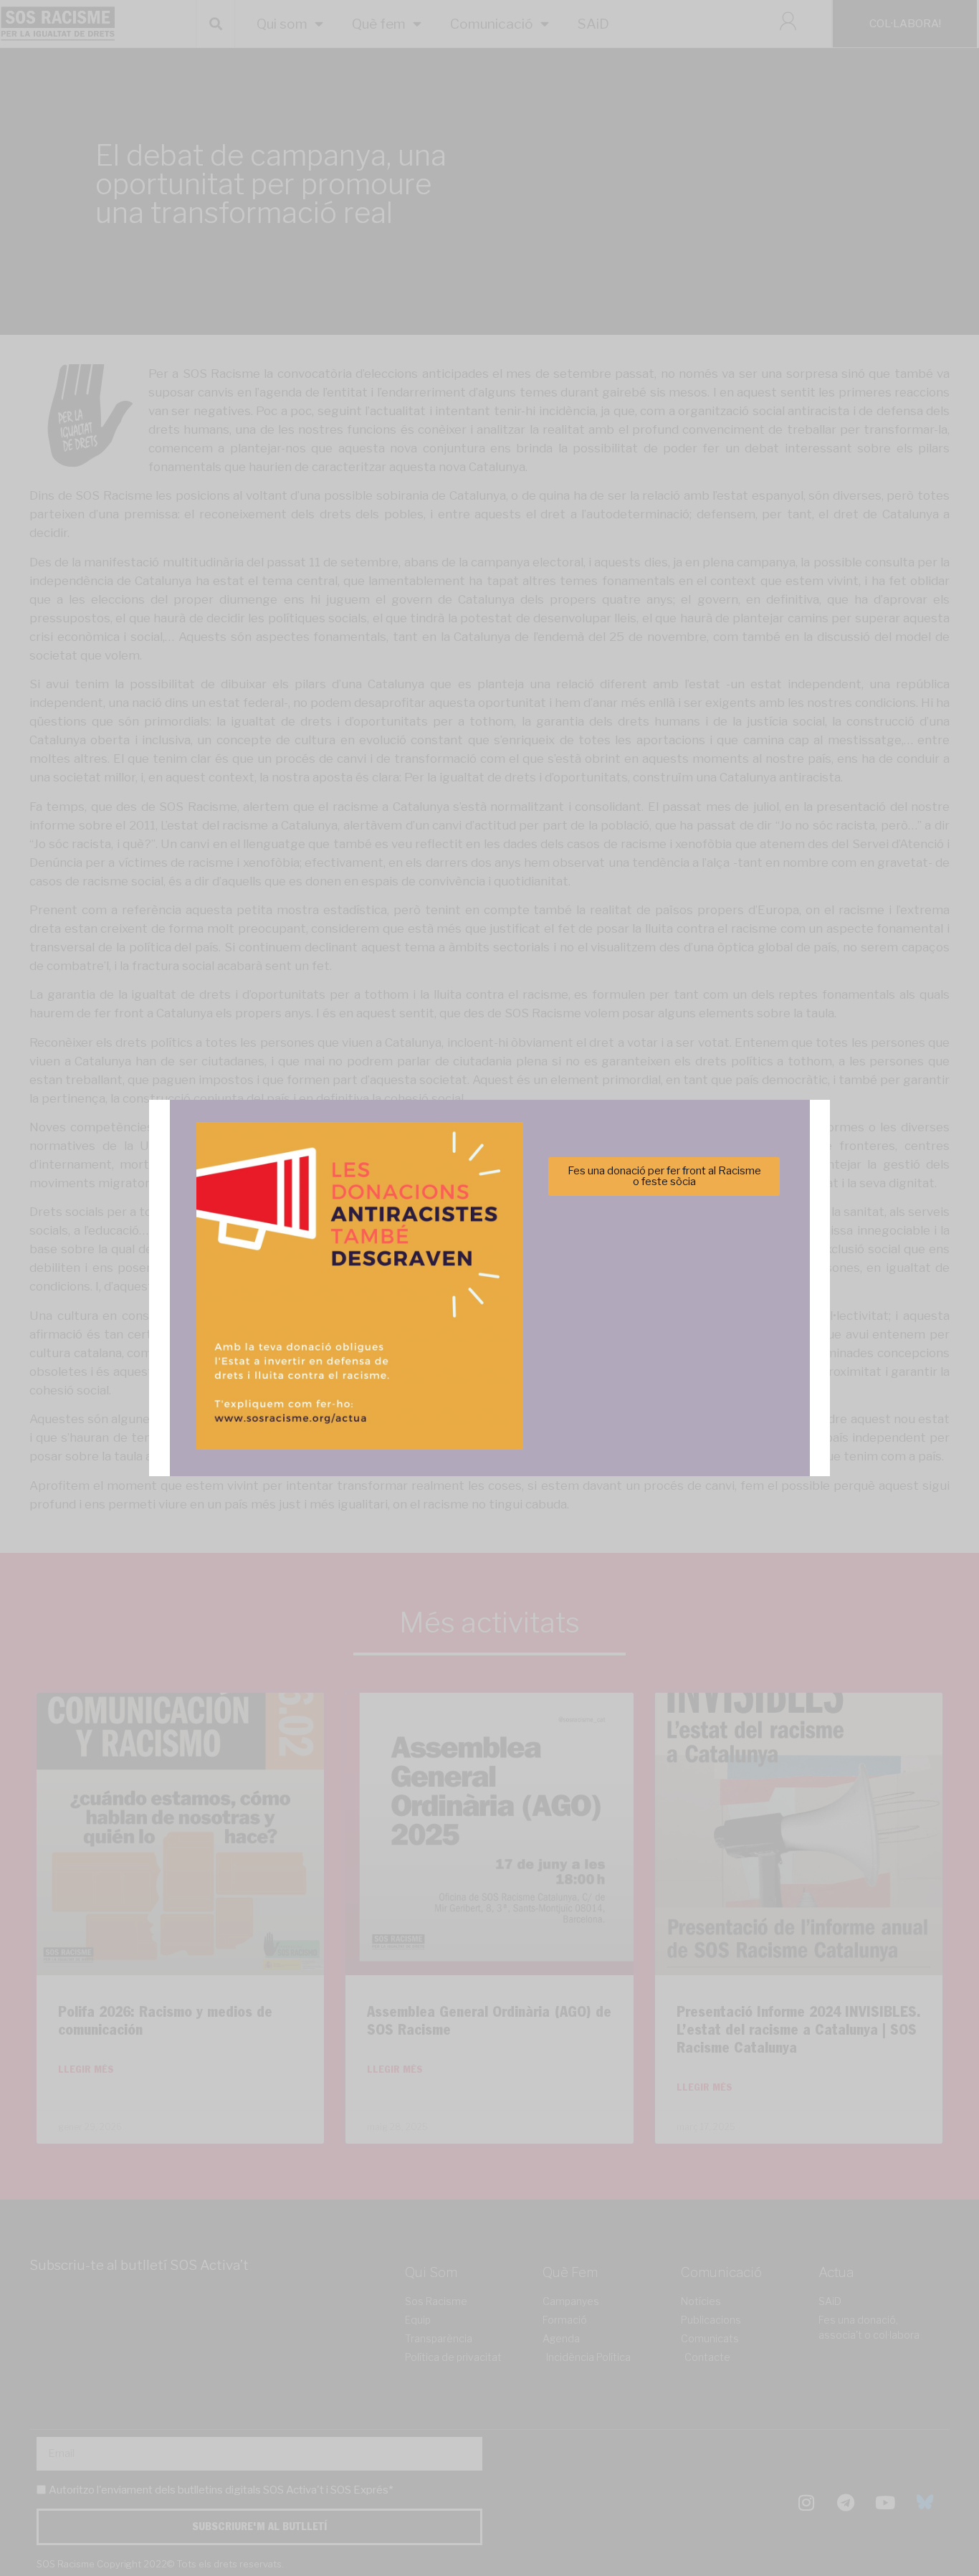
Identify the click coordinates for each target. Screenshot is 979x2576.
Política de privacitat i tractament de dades (528, 1371)
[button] (692, 1209)
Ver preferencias (632, 1336)
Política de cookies (392, 1371)
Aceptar (347, 1336)
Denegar (490, 1336)
